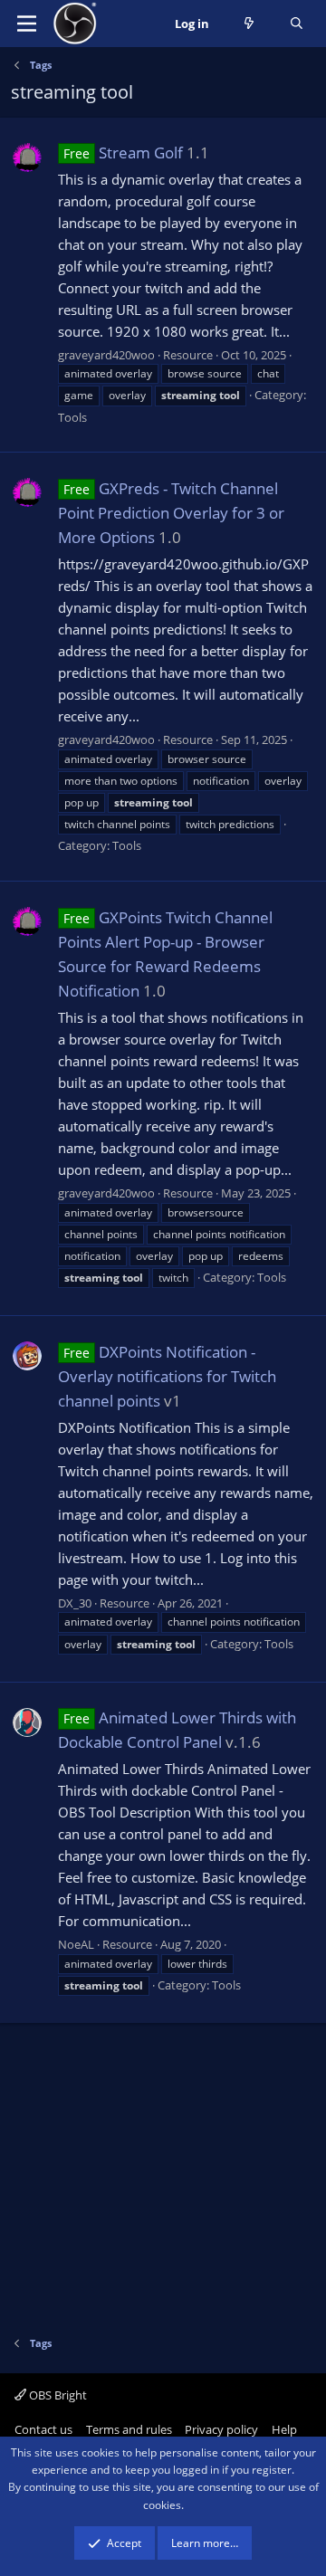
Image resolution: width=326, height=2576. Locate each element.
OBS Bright (57, 2395)
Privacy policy (221, 2429)
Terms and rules (129, 2429)
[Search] (297, 24)
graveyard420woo (106, 355)
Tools (72, 417)
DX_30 (75, 1603)
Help (284, 2429)
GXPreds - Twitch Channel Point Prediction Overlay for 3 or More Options (171, 513)
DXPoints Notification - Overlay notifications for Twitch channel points (167, 1376)
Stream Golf (123, 153)
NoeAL (76, 1944)
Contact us (43, 2429)
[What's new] (249, 24)
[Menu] (27, 24)
